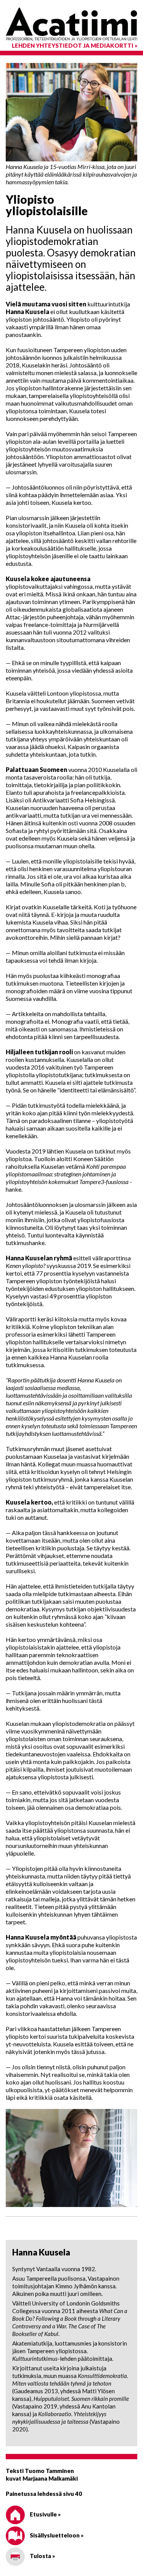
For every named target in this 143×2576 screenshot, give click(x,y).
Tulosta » (42, 2556)
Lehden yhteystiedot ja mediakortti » (75, 45)
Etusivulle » (45, 2514)
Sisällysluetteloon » (56, 2535)
